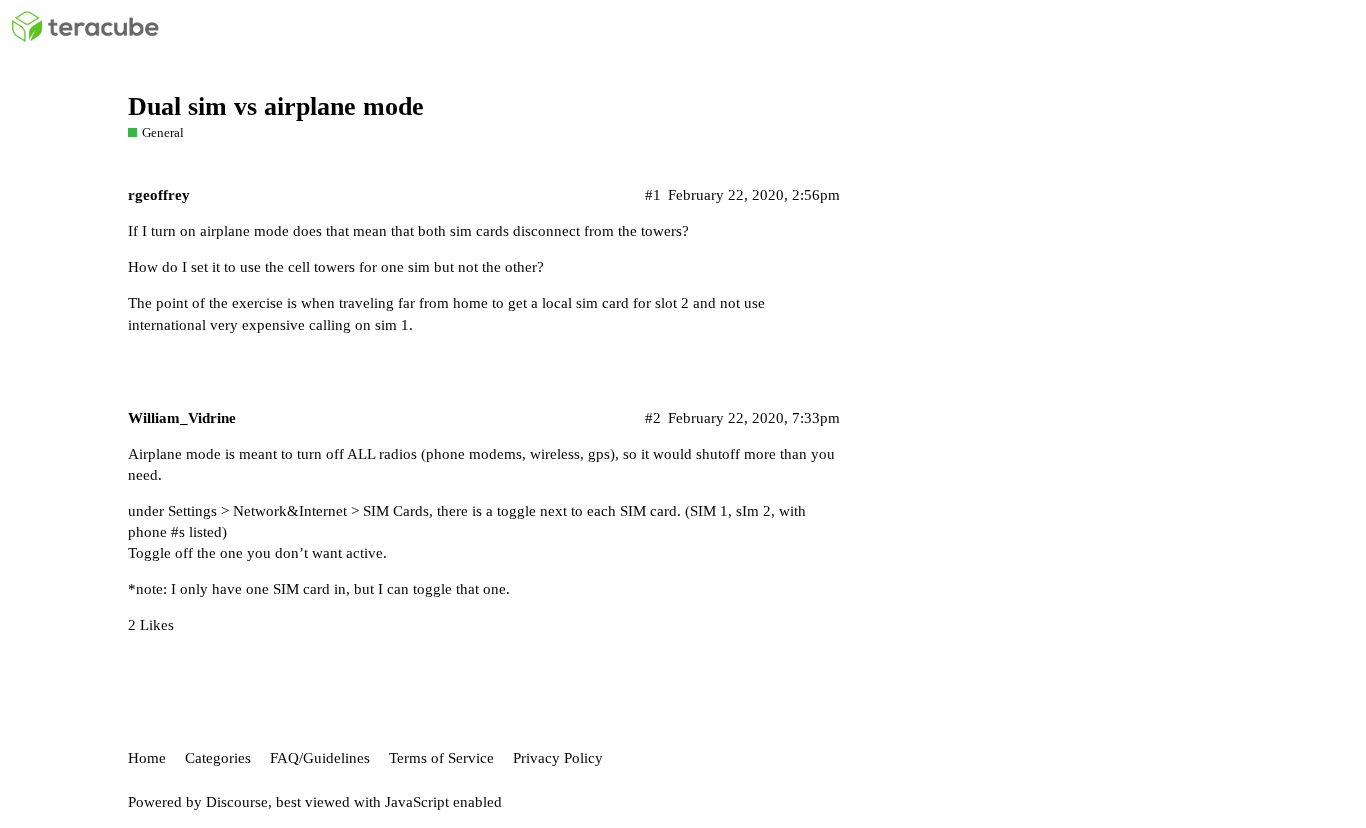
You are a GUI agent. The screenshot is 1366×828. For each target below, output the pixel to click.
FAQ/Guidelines (320, 758)
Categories (218, 758)
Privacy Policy (558, 758)
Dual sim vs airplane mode (276, 106)
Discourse (237, 802)
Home (147, 758)
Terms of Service (441, 758)
